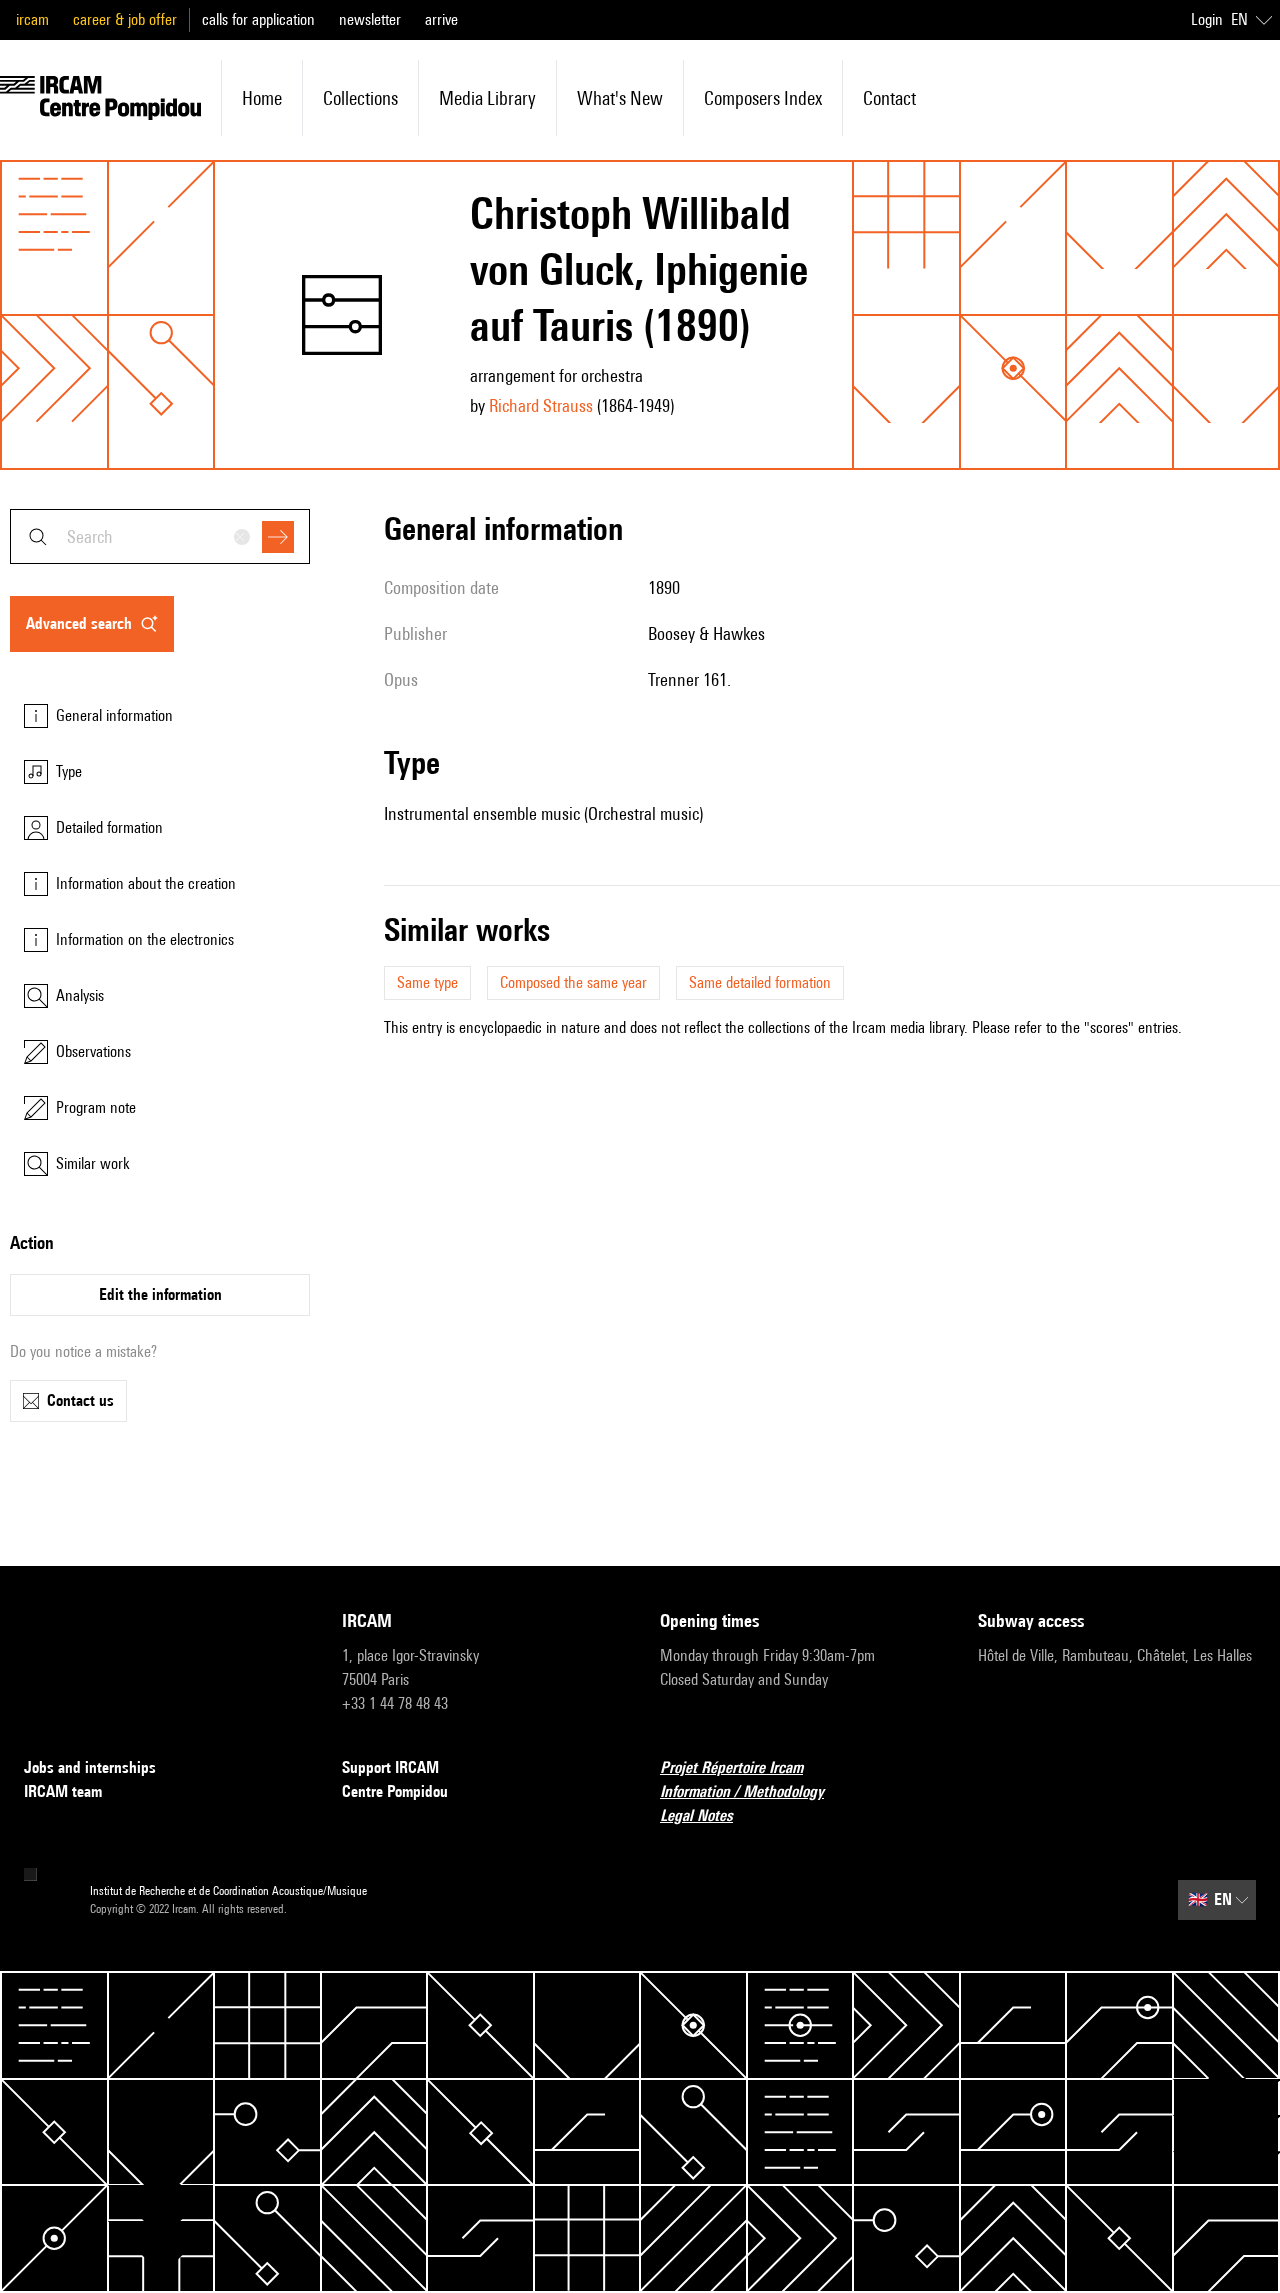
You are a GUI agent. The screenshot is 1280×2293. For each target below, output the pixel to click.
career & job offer (125, 19)
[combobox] (160, 536)
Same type (427, 982)
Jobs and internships (90, 1767)
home (262, 98)
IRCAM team (63, 1791)
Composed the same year (573, 982)
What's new (620, 98)
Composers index (763, 98)
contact (889, 98)
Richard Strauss (541, 405)
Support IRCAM (390, 1767)
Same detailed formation (760, 982)
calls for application (258, 19)
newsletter (370, 19)
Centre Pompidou (395, 1791)
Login (1207, 19)
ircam (32, 19)
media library (487, 98)
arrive (441, 19)
